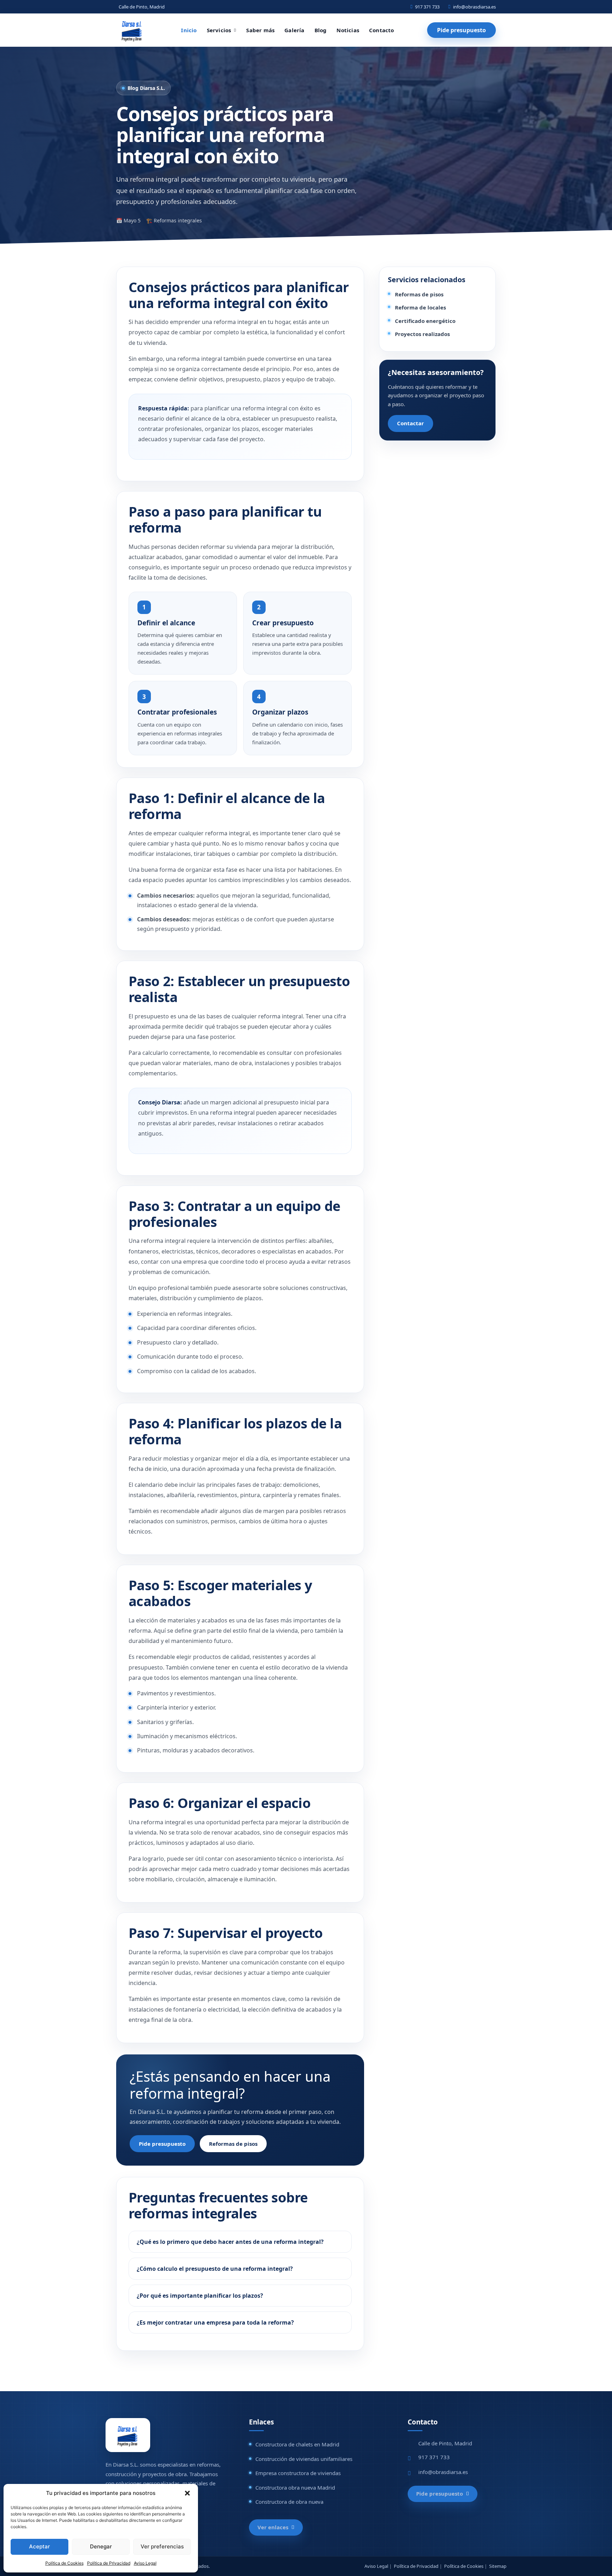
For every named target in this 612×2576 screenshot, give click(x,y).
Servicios (219, 30)
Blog (321, 30)
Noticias (348, 30)
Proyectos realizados (422, 334)
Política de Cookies (64, 2563)
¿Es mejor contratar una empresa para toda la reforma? (215, 2322)
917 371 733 (427, 7)
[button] (187, 2493)
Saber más (260, 30)
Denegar (101, 2546)
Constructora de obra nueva (289, 2502)
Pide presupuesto (461, 30)
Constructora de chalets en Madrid (297, 2444)
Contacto (382, 30)
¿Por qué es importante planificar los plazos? (200, 2296)
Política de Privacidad (109, 2563)
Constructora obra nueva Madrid (295, 2487)
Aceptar (39, 2546)
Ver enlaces (273, 2527)
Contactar (410, 423)
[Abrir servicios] (235, 30)
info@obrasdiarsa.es (474, 7)
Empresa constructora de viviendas (298, 2473)
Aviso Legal (145, 2563)
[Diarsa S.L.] (132, 30)
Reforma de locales (420, 307)
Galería (294, 30)
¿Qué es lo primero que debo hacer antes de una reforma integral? (230, 2242)
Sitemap (498, 2566)
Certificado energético (425, 321)
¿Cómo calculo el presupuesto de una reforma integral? (215, 2269)
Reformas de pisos (233, 2144)
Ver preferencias (162, 2546)
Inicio (189, 30)
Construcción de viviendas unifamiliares (304, 2459)
